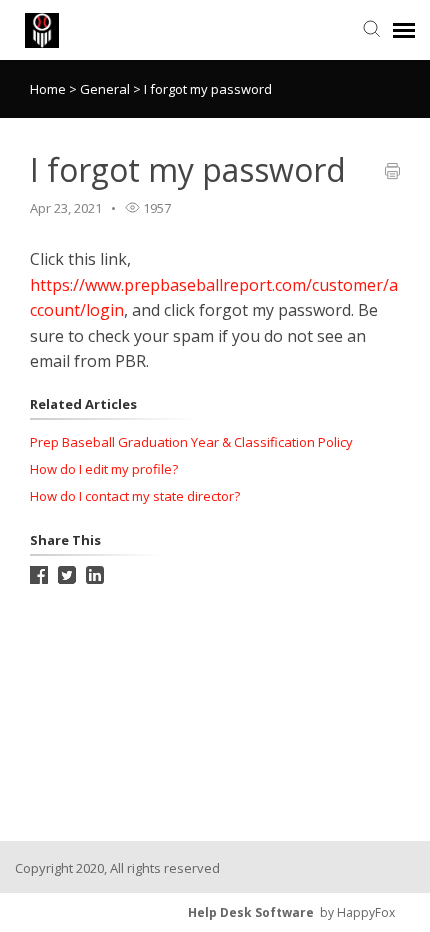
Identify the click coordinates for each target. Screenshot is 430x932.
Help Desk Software (251, 912)
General (106, 89)
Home (48, 89)
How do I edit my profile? (104, 469)
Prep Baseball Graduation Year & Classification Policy (191, 442)
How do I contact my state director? (135, 496)
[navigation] (404, 30)
